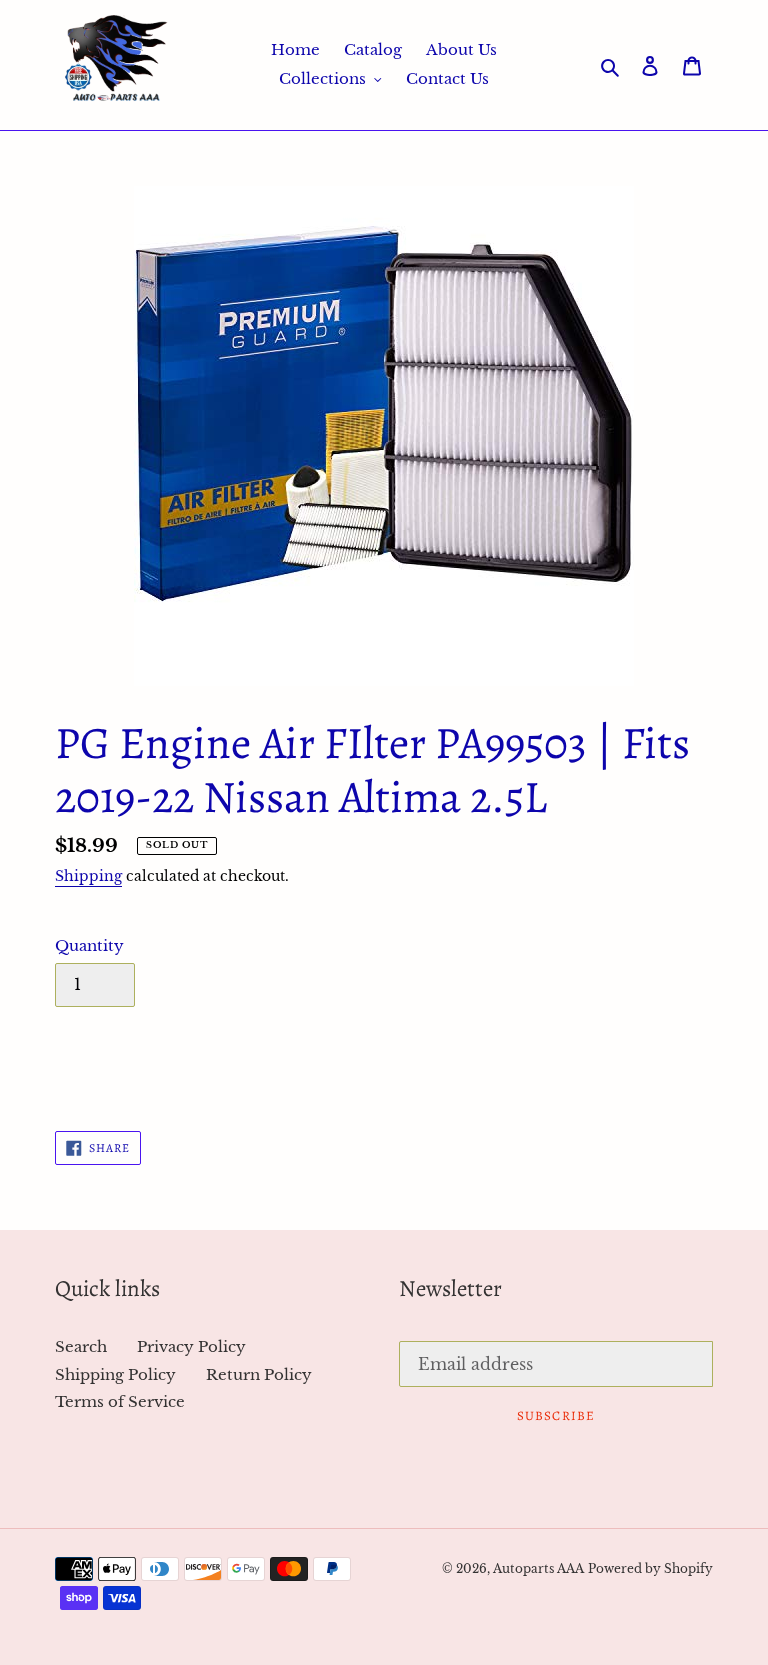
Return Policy (259, 1374)
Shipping (88, 876)
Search (81, 1346)
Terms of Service (120, 1401)
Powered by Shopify (650, 1568)
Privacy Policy (191, 1346)
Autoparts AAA (538, 1568)
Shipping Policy (115, 1374)
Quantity (89, 945)
